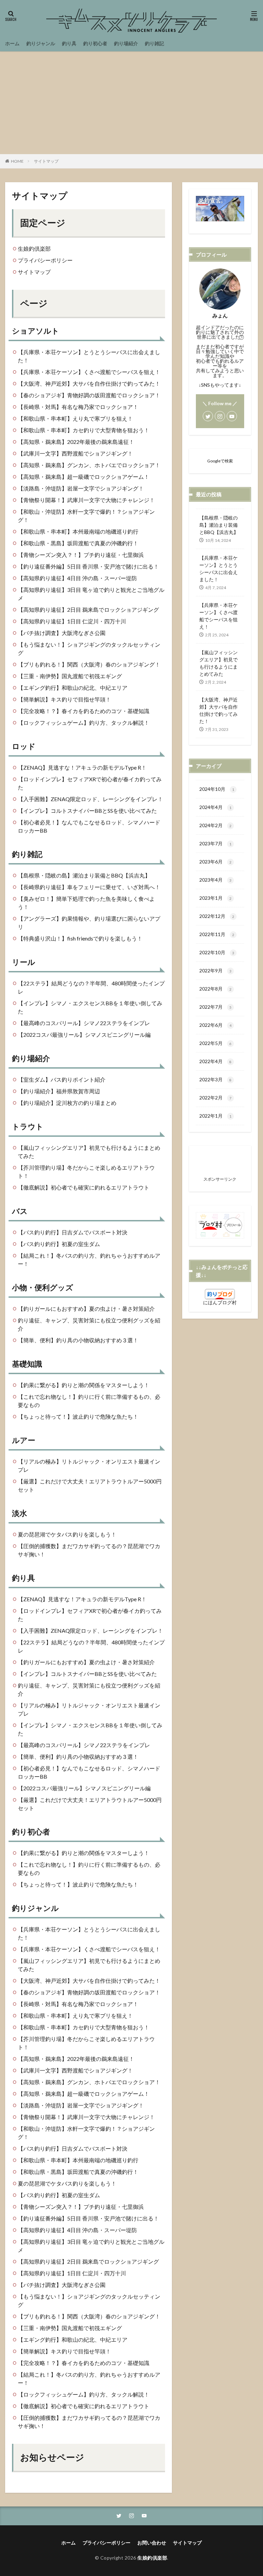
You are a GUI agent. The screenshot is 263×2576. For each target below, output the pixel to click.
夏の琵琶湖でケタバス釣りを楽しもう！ (67, 1534)
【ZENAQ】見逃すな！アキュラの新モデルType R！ (82, 767)
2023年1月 (215, 898)
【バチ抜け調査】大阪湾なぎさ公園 (62, 633)
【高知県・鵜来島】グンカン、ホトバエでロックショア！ (89, 465)
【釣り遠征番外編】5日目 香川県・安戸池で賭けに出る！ (88, 566)
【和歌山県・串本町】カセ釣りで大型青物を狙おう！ (84, 430)
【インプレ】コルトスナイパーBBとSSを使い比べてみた (87, 811)
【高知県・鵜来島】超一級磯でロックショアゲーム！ (84, 477)
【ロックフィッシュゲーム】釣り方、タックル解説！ (84, 723)
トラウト (28, 1126)
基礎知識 (27, 1364)
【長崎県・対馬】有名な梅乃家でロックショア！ (78, 407)
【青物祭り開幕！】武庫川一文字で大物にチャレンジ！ (86, 500)
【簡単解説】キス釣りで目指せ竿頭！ (64, 699)
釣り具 (69, 43)
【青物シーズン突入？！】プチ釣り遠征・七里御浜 (81, 555)
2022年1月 (215, 1116)
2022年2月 (215, 1098)
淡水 (20, 1513)
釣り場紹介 (126, 43)
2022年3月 (215, 1079)
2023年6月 (215, 862)
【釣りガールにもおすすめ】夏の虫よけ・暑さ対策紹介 (86, 1309)
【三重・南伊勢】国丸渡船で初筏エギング (70, 676)
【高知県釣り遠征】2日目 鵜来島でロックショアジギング (88, 609)
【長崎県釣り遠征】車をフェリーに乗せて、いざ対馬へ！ (89, 887)
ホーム (12, 43)
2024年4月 (215, 807)
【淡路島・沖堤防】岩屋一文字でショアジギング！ (81, 488)
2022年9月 (215, 970)
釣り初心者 (95, 43)
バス (20, 1211)
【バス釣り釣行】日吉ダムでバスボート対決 (73, 1232)
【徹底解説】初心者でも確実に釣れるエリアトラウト (84, 1187)
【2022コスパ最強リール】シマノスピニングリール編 (84, 1035)
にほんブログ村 (220, 1302)
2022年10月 (217, 952)
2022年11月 (217, 934)
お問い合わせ (152, 2543)
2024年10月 (217, 789)
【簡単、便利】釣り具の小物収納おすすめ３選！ (78, 1340)
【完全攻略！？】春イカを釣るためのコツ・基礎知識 (84, 711)
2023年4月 (215, 880)
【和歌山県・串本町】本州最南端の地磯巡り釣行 (78, 531)
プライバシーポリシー (45, 260)
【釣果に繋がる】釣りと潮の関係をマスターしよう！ (84, 1385)
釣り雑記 (154, 43)
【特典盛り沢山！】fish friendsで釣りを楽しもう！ (80, 938)
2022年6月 (215, 1025)
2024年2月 (215, 825)
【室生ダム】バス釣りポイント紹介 (62, 1079)
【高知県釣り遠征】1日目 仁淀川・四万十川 (72, 621)
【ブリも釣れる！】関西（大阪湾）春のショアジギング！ (89, 664)
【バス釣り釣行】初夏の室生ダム (59, 1244)
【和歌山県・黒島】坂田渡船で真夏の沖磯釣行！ (78, 543)
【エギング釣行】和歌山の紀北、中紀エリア (73, 688)
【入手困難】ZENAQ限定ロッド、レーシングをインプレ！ (90, 799)
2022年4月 (215, 1061)
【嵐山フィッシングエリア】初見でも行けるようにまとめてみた (218, 663)
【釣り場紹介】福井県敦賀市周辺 (59, 1091)
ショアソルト (36, 331)
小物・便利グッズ (43, 1287)
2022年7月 (215, 1007)
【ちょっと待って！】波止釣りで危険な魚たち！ (78, 1416)
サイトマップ (46, 161)
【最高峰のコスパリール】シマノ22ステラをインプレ (84, 1023)
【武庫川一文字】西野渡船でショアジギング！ (75, 453)
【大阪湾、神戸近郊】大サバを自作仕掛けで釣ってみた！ (89, 383)
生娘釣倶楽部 (34, 248)
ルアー (24, 1440)
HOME (17, 161)
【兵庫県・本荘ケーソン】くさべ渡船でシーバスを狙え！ (89, 372)
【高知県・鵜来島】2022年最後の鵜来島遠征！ (76, 442)
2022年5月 (215, 1043)
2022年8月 (215, 989)
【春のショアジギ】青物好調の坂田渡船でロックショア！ (89, 395)
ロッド (24, 746)
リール (24, 962)
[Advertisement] (131, 103)
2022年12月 (217, 916)
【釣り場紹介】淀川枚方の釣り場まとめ (67, 1103)
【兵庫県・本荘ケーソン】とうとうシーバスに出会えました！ (218, 569)
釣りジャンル (41, 43)
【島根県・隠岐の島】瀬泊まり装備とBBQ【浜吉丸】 (84, 875)
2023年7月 (215, 843)
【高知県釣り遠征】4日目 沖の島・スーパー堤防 (77, 578)
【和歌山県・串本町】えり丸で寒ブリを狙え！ (75, 418)
